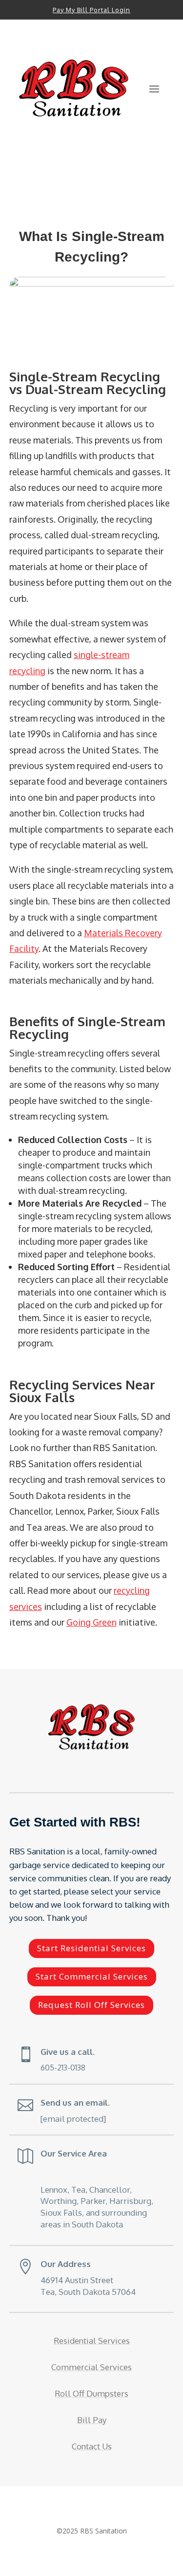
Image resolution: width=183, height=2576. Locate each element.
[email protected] (73, 2119)
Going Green (91, 1622)
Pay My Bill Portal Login (91, 10)
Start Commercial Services (92, 1976)
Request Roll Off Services (91, 2005)
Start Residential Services (91, 1948)
